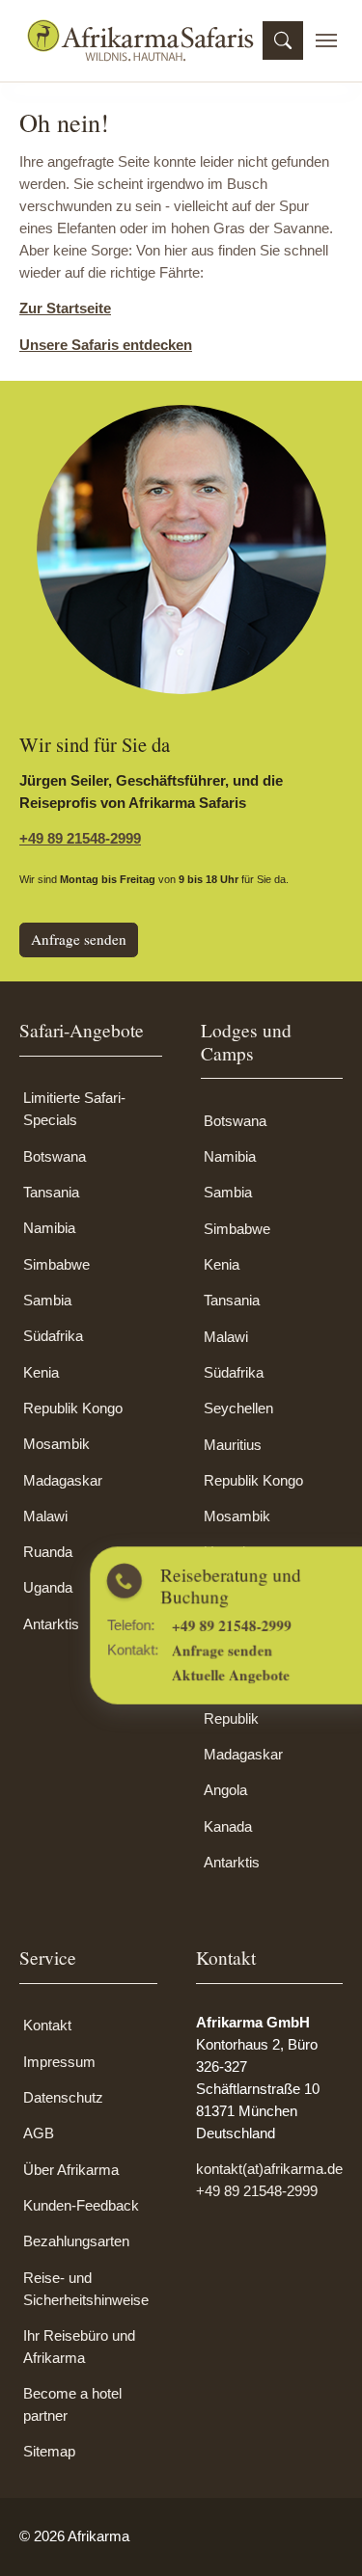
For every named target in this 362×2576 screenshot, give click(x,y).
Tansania (51, 1192)
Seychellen (238, 1408)
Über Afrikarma (71, 2170)
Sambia (47, 1300)
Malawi (45, 1516)
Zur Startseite (65, 308)
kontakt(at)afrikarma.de (269, 2169)
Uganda (48, 1587)
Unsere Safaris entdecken (106, 345)
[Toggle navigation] (326, 40)
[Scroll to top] (320, 2535)
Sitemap (49, 2451)
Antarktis (51, 1624)
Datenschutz (63, 2097)
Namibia (49, 1228)
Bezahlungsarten (76, 2241)
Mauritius (233, 1445)
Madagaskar (63, 1480)
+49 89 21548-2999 (80, 838)
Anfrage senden (79, 939)
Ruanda (48, 1552)
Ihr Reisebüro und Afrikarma (79, 2347)
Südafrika (53, 1336)
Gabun (225, 1624)
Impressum (59, 2062)
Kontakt (47, 2025)
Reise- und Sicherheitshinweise (86, 2289)
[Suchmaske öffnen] (283, 40)
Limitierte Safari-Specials (74, 1109)
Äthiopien (233, 1660)
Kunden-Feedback (81, 2205)
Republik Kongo (73, 1408)
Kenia (41, 1372)
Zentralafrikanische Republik (264, 1707)
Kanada (228, 1826)
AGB (39, 2133)
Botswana (55, 1156)
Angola (225, 1790)
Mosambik (56, 1444)
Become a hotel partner (72, 2404)
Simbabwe (56, 1264)
